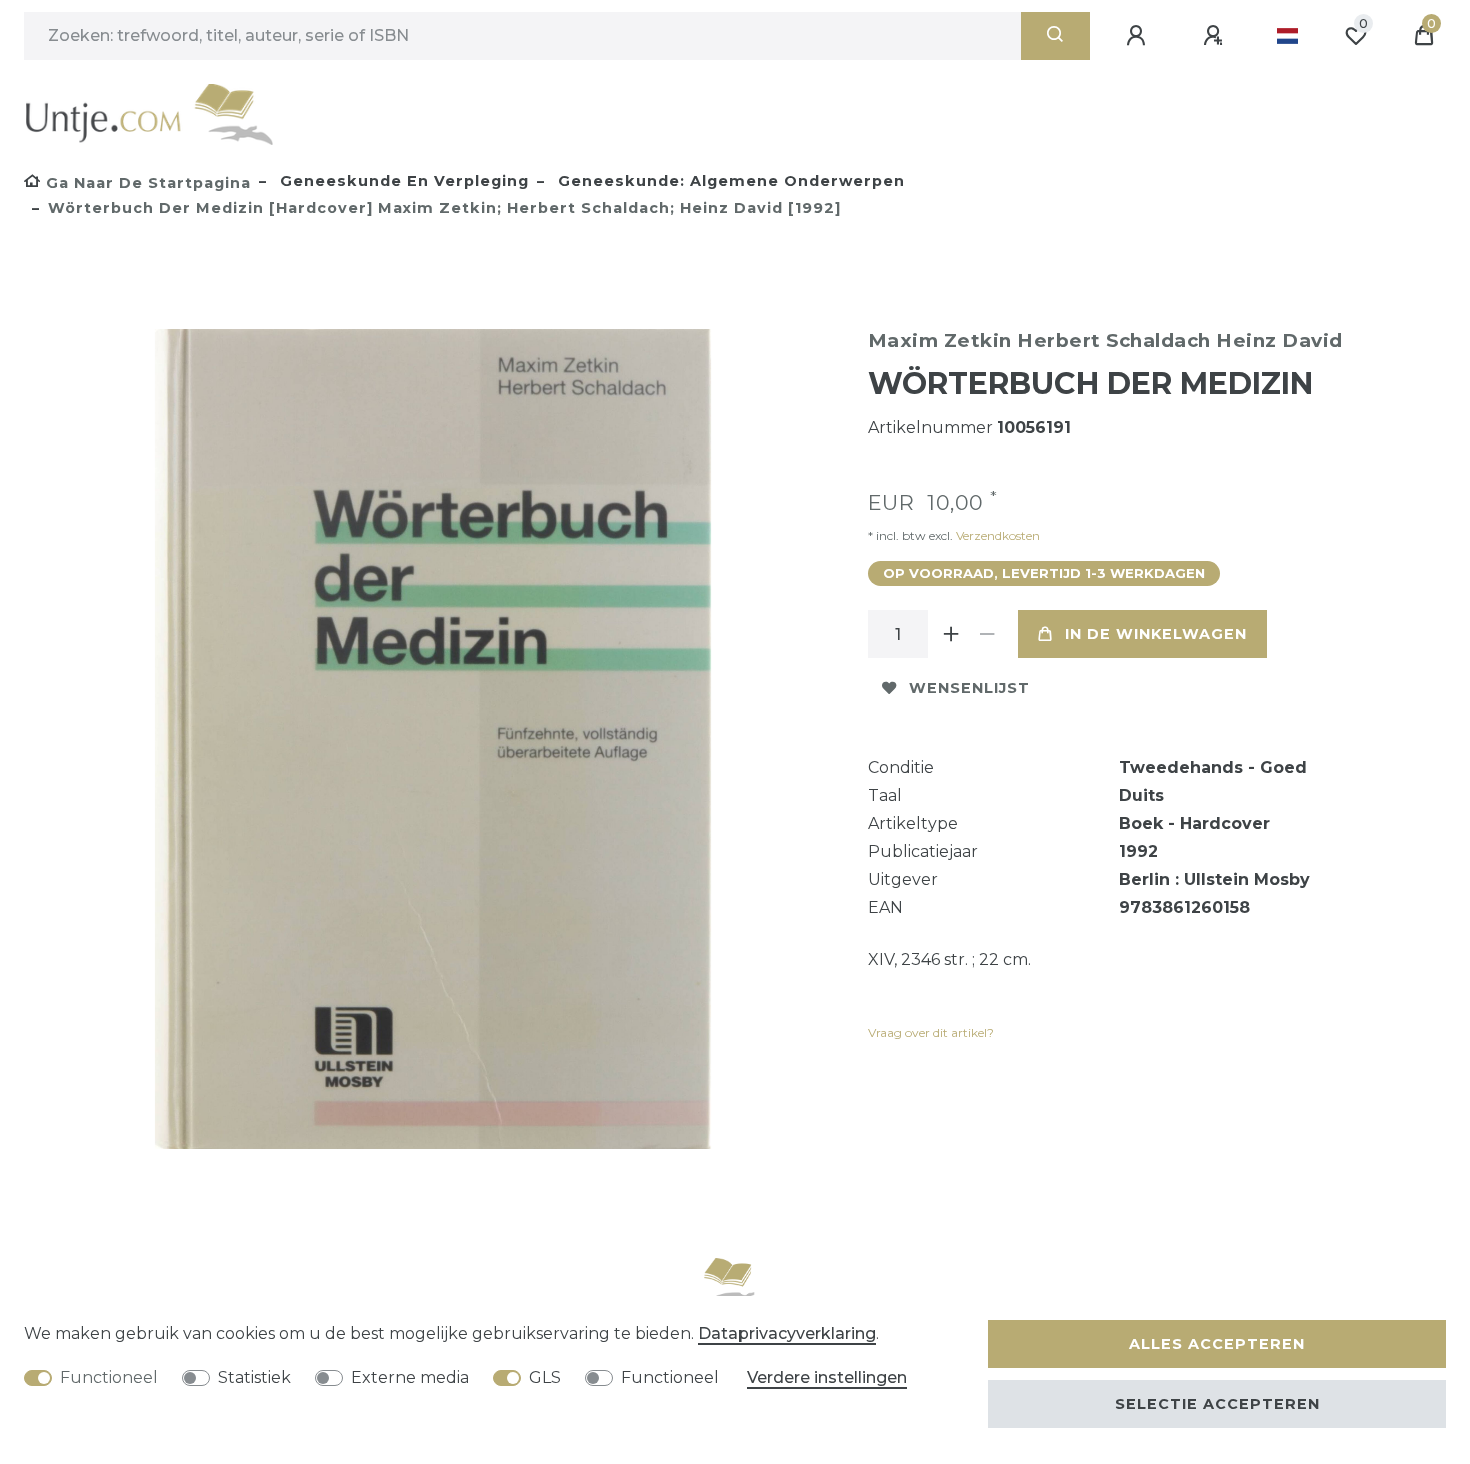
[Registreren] (1216, 36)
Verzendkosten (996, 535)
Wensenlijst (969, 688)
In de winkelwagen (1156, 634)
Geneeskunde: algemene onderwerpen (729, 181)
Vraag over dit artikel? (931, 1032)
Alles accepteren (1217, 1344)
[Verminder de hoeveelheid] (988, 634)
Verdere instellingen (827, 1377)
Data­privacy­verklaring (787, 1333)
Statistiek (254, 1377)
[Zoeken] (1055, 36)
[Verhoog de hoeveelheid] (952, 634)
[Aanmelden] (1139, 36)
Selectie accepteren (1217, 1404)
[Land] (1287, 36)
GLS (545, 1377)
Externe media (410, 1377)
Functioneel (109, 1377)
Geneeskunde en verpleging (402, 181)
